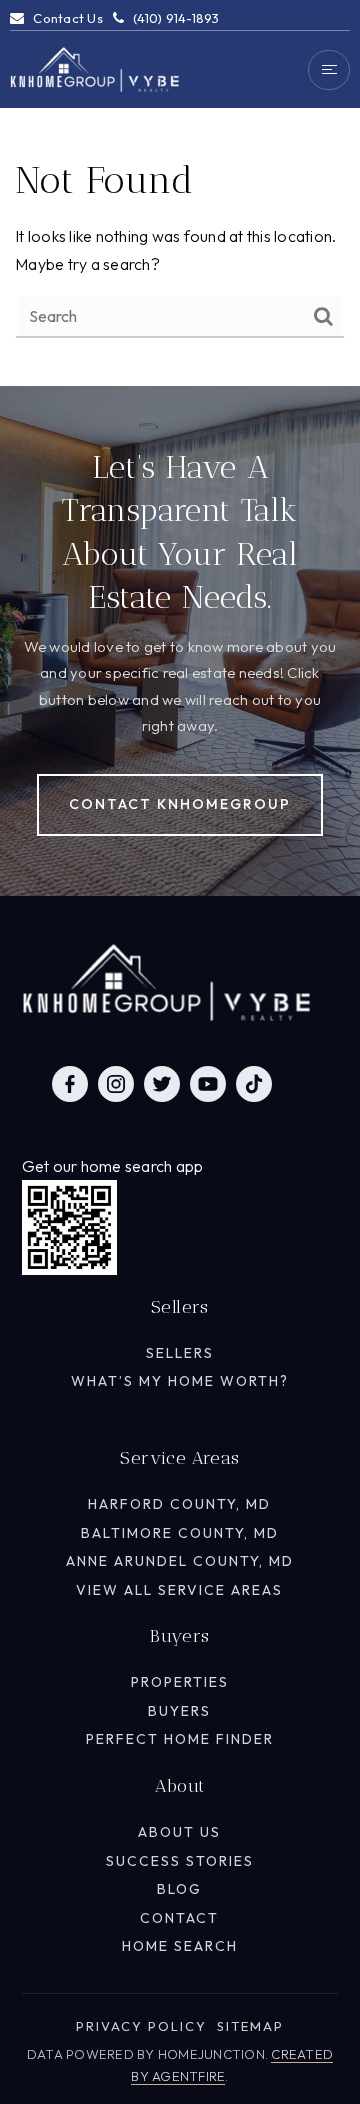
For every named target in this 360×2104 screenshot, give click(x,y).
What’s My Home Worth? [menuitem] (180, 1381)
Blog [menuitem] (179, 1889)
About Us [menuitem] (179, 1832)
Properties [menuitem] (180, 1682)
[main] (180, 193)
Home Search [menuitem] (180, 1946)
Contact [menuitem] (179, 1918)
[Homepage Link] (95, 68)
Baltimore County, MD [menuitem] (180, 1533)
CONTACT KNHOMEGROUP (180, 804)
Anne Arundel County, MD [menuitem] (180, 1561)
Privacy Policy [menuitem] (141, 2026)
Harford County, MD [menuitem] (179, 1504)
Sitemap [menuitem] (250, 2026)
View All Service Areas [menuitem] (179, 1590)
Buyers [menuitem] (179, 1711)
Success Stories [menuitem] (180, 1861)
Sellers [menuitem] (180, 1353)
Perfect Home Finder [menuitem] (180, 1739)
